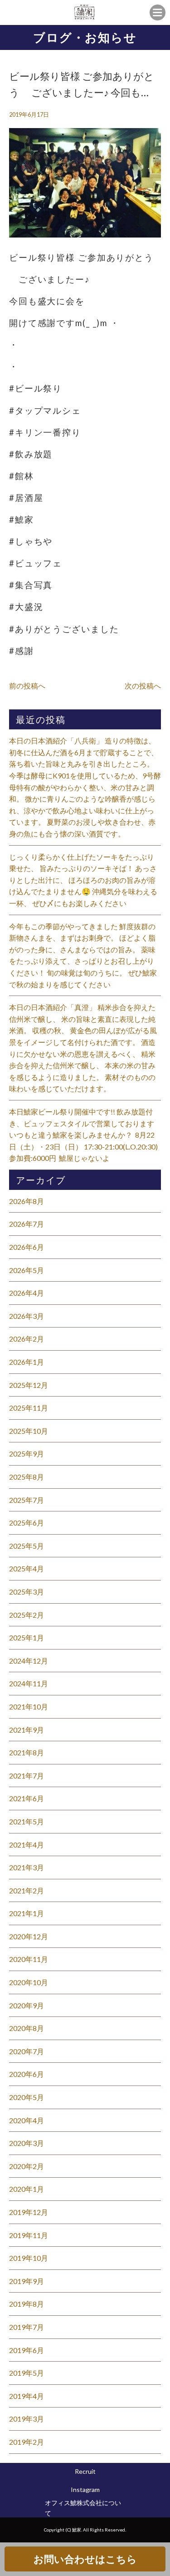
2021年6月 (27, 1798)
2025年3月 (27, 1592)
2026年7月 (27, 1224)
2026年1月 (27, 1362)
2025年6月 (27, 1523)
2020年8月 (27, 2028)
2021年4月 (27, 1845)
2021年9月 (27, 1730)
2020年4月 (27, 2120)
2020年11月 (29, 1959)
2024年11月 (29, 1683)
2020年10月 (29, 1982)
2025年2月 (27, 1615)
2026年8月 (27, 1201)
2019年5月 (27, 2373)
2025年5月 (27, 1546)
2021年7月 (27, 1776)
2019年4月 (27, 2396)
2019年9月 (27, 2281)
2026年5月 (27, 1270)
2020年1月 (27, 2189)
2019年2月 (27, 2442)
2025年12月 (29, 1385)
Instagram (85, 2489)
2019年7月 (27, 2327)
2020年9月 (27, 2005)
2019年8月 (27, 2304)
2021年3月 (27, 1867)
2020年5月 (27, 2097)
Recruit (85, 2471)
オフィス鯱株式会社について (83, 2508)
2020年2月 (27, 2166)
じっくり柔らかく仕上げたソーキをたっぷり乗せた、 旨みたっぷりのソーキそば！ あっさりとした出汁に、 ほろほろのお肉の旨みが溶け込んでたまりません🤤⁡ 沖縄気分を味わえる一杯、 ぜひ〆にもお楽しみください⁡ (83, 880)
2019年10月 (29, 2258)
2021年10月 (29, 1707)
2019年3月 (27, 2419)
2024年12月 (29, 1661)
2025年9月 (27, 1454)
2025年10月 (29, 1431)
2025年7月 (27, 1500)
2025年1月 (27, 1637)
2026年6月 (27, 1247)
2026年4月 (27, 1293)
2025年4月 (27, 1568)
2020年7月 (27, 2051)
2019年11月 (29, 2235)
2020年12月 (29, 1936)
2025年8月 (27, 1477)
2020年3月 (27, 2143)
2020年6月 (27, 2074)
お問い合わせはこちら (85, 2559)
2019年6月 (27, 2350)
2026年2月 (27, 1339)
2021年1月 (27, 1913)
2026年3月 (27, 1316)
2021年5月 (27, 1821)
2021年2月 (27, 1890)
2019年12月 (29, 2212)
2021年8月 (27, 1752)
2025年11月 (29, 1408)
